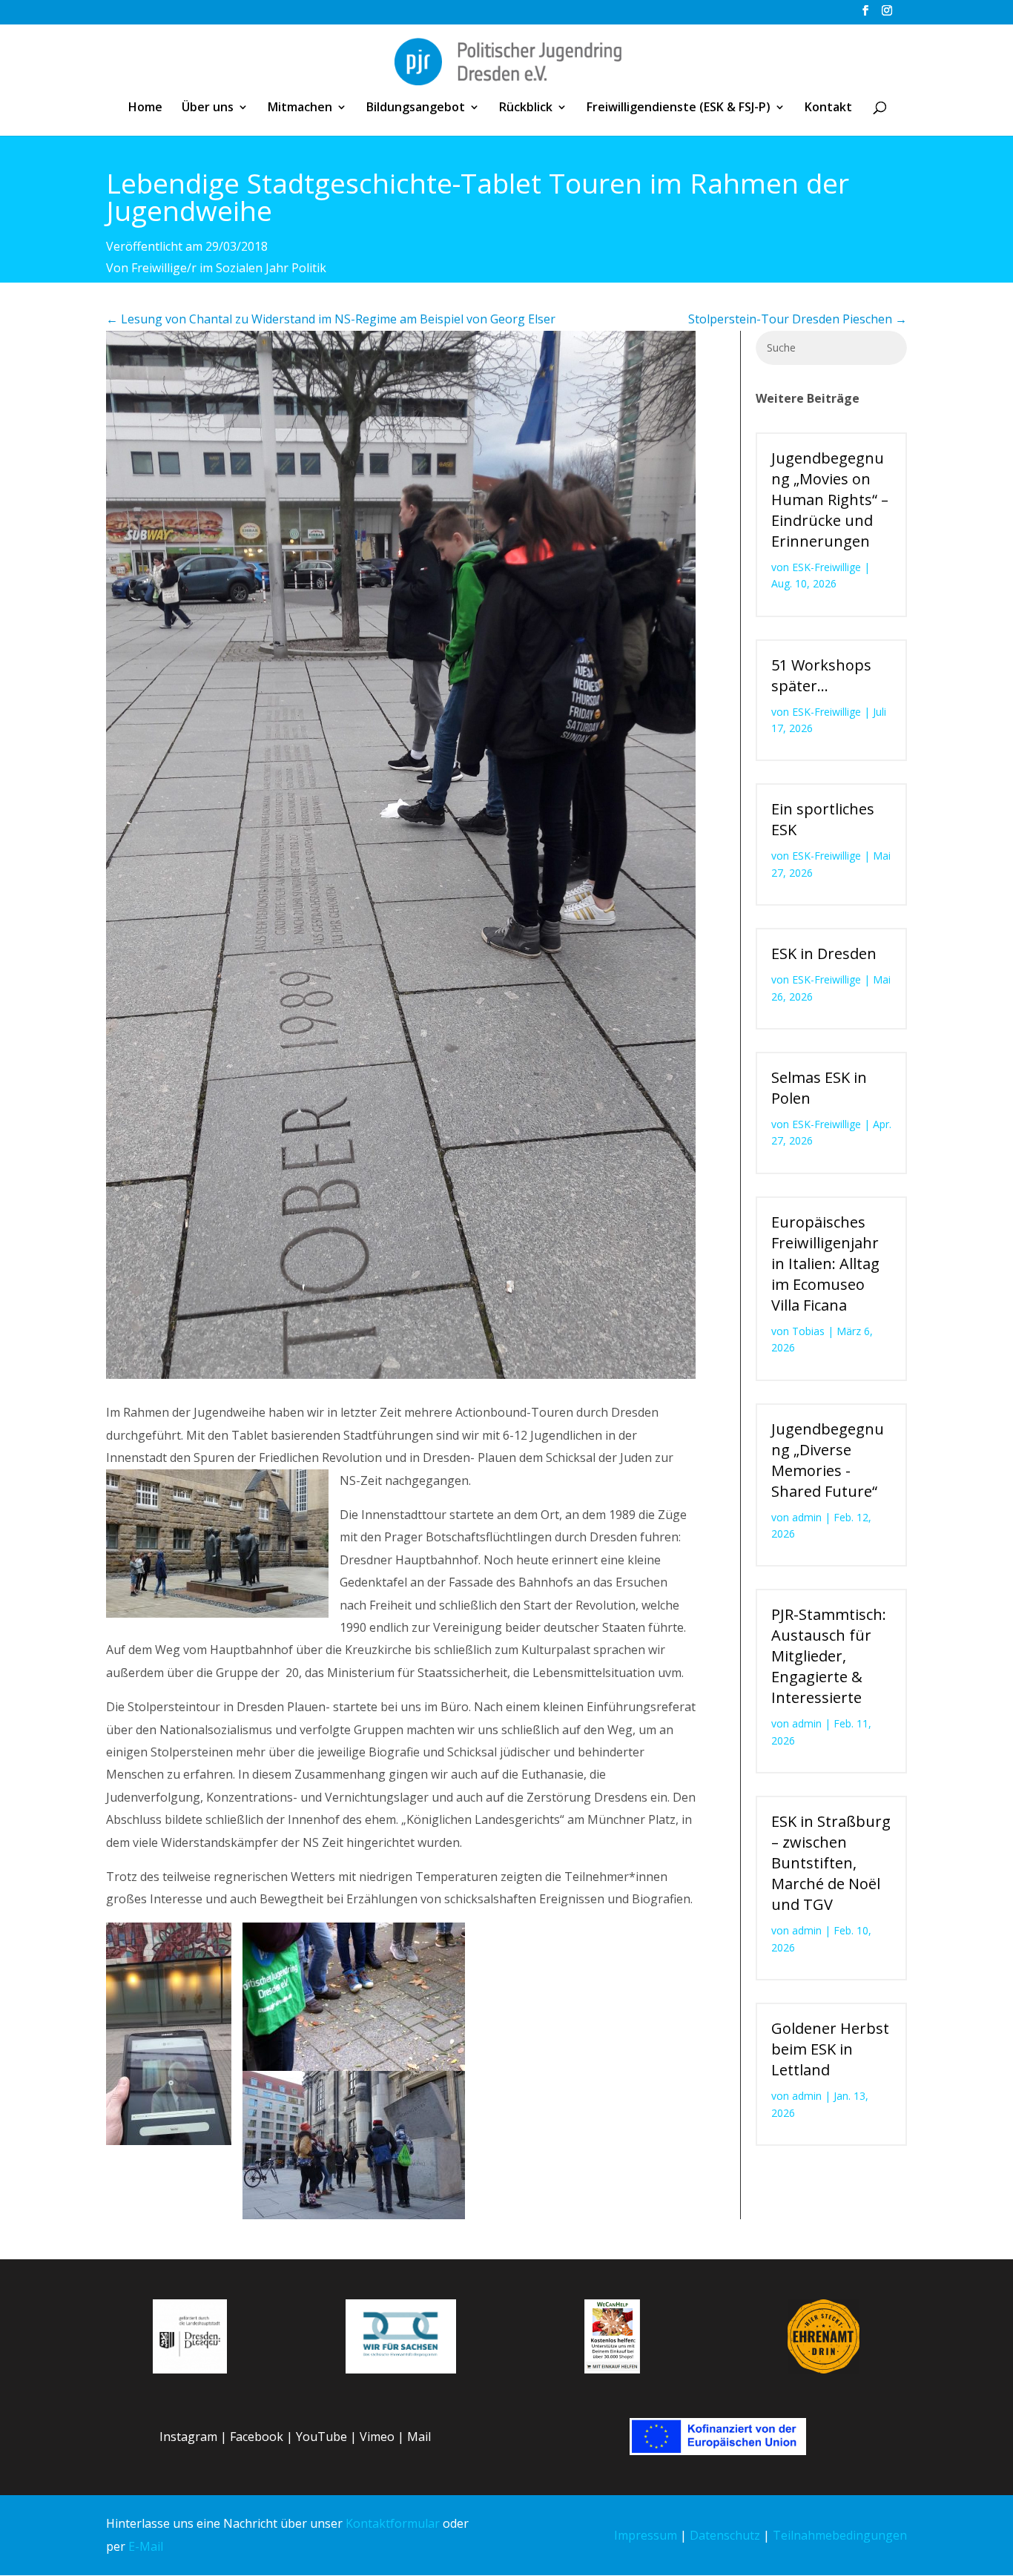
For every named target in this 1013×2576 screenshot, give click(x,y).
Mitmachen (300, 108)
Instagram (188, 2437)
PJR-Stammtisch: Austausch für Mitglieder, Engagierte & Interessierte (829, 1656)
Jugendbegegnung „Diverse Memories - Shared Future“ (828, 1460)
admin (807, 1517)
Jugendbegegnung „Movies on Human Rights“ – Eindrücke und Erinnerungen (830, 500)
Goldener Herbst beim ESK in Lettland (830, 2049)
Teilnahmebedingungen (840, 2535)
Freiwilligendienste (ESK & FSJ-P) (679, 108)
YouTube (321, 2437)
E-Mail (146, 2546)
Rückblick (526, 108)
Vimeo (377, 2437)
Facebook (257, 2437)
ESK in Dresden (824, 953)
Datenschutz (725, 2535)
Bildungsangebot (416, 108)
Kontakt (828, 108)
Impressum (646, 2535)
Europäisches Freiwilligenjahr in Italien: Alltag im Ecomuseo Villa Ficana (825, 1264)
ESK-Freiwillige (826, 567)
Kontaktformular (393, 2523)
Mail (419, 2437)
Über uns (208, 108)
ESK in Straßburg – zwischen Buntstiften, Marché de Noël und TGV (831, 1863)
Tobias (808, 1331)
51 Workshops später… (821, 675)
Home (145, 108)
